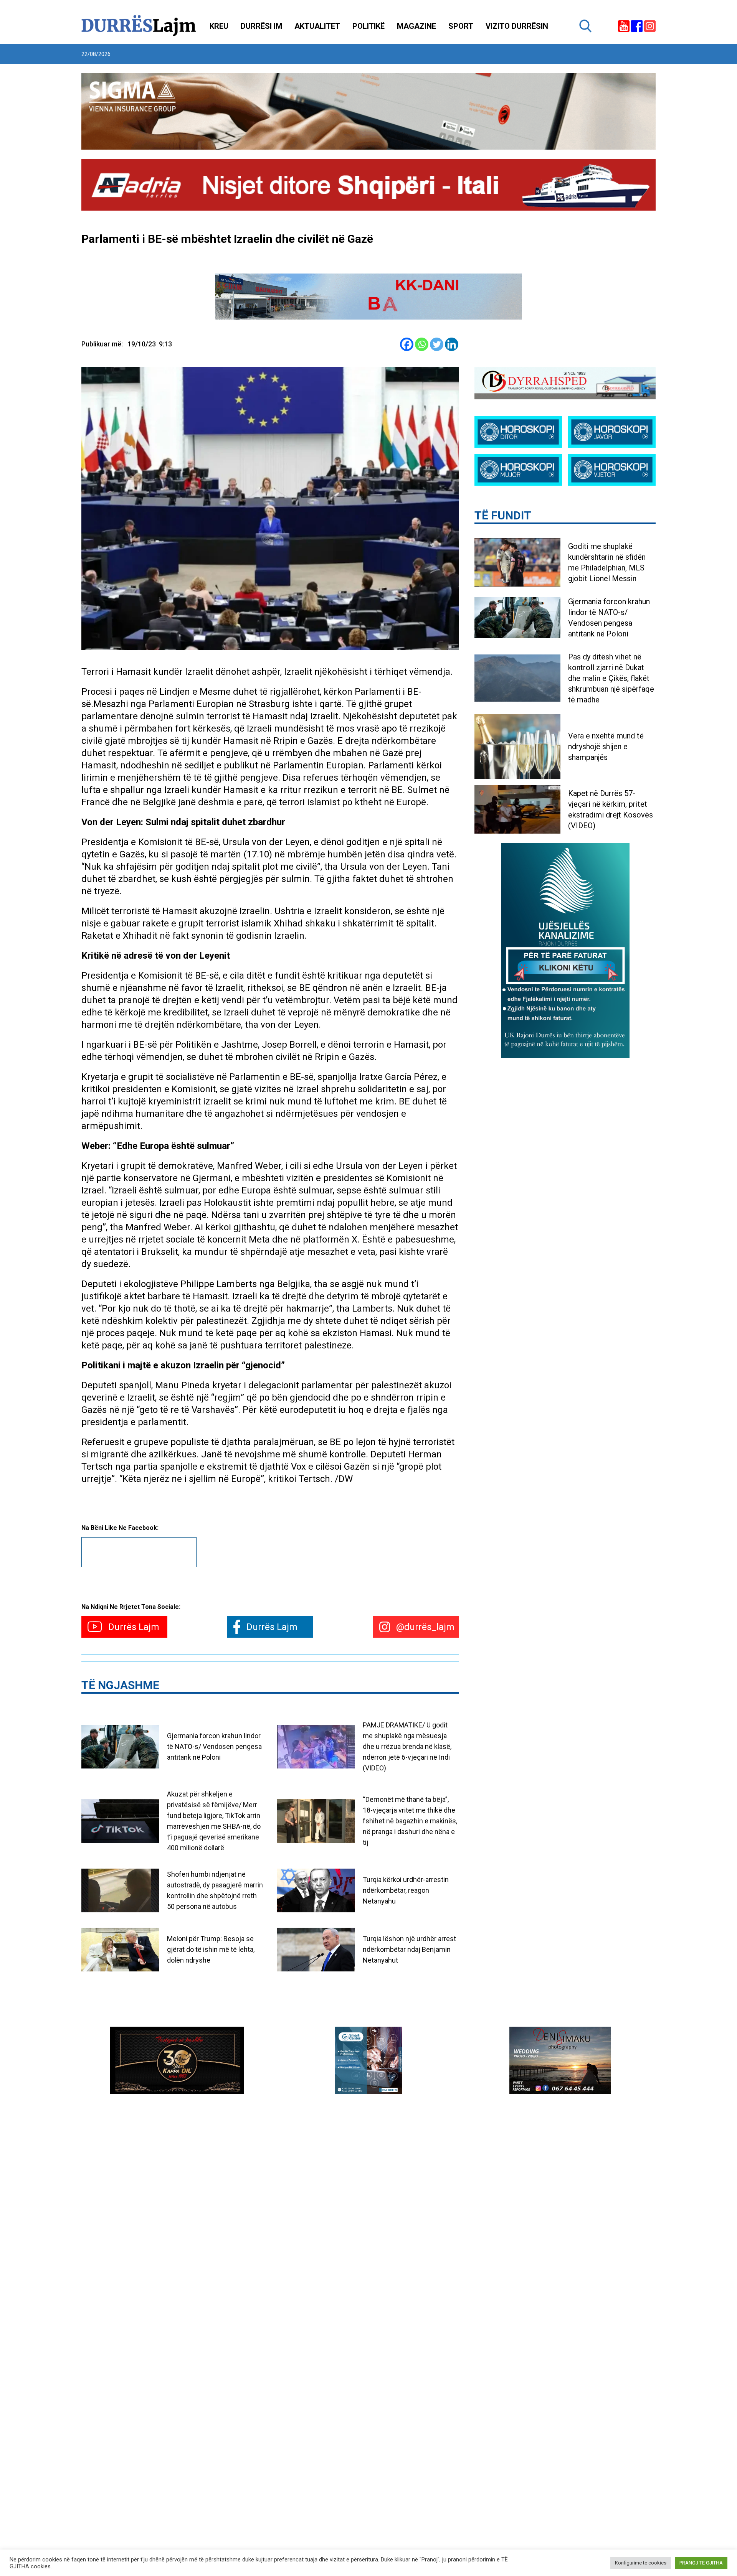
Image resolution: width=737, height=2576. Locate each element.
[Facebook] (407, 344)
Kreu (219, 26)
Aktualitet (317, 26)
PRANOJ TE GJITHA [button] (701, 2563)
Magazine (416, 26)
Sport (461, 26)
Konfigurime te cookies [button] (641, 2563)
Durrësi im (261, 26)
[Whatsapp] (422, 344)
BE (201, 842)
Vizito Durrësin (517, 26)
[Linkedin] (452, 344)
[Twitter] (437, 344)
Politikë (368, 26)
